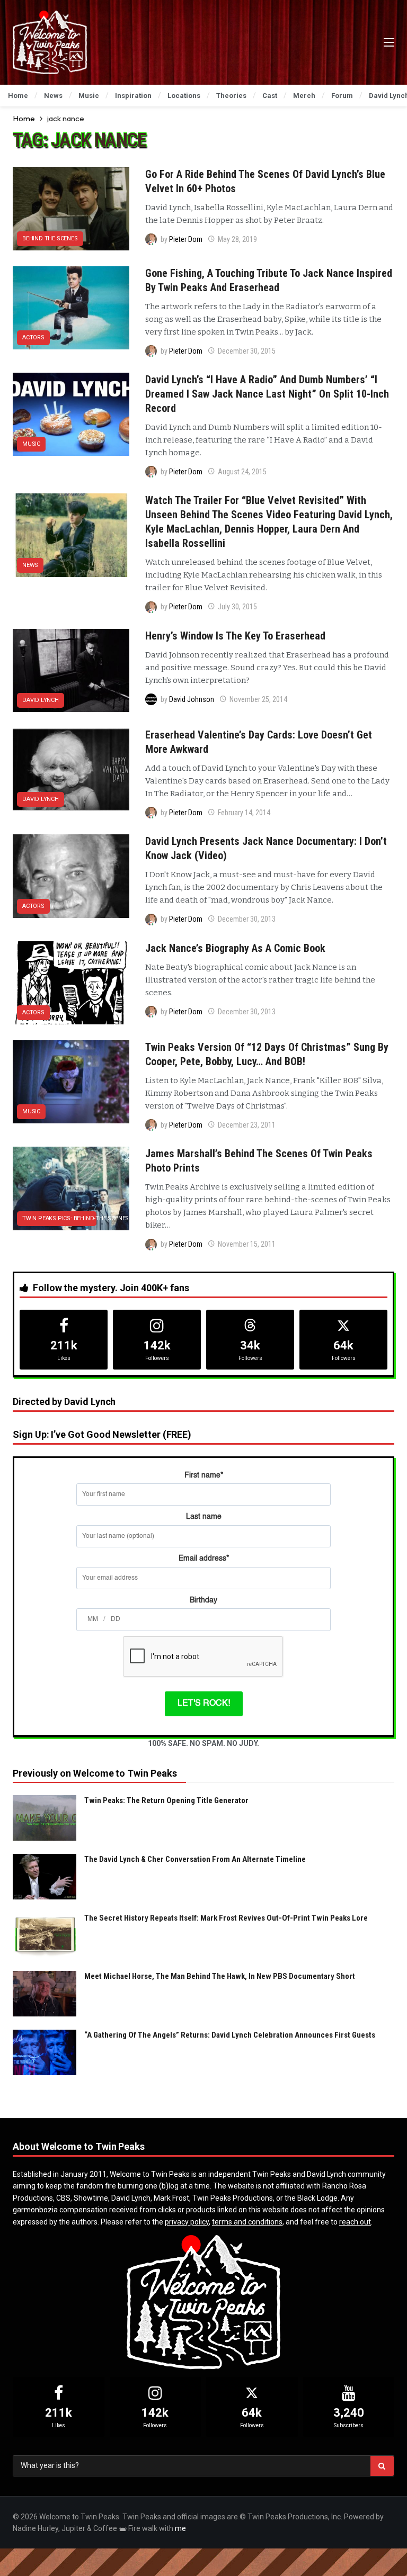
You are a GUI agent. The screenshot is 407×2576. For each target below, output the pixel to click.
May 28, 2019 (237, 239)
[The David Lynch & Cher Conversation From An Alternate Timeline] (45, 1877)
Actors (33, 337)
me (180, 2528)
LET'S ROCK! (204, 1704)
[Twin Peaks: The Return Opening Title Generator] (45, 1818)
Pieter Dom (186, 239)
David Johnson (192, 699)
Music (31, 444)
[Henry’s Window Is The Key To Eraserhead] (71, 670)
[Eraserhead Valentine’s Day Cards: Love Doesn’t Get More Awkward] (71, 769)
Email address (204, 1559)
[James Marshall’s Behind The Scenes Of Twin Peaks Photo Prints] (71, 1188)
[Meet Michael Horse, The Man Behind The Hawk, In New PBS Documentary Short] (45, 1994)
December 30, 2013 (247, 919)
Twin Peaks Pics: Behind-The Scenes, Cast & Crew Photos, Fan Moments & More (59, 1218)
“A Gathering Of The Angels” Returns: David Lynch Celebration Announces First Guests (230, 2035)
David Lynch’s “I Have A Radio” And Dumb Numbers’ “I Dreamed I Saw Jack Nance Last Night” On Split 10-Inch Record (267, 394)
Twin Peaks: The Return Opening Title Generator (166, 1800)
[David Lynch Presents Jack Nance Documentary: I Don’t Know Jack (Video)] (71, 876)
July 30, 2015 (237, 607)
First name (204, 1475)
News (30, 565)
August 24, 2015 (242, 472)
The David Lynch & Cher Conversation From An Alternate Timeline (195, 1859)
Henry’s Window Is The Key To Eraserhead (235, 636)
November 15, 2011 (247, 1244)
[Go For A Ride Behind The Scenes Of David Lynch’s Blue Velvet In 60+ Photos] (71, 209)
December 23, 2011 (247, 1125)
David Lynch (41, 700)
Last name (204, 1517)
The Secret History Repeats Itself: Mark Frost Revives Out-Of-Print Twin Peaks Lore (226, 1918)
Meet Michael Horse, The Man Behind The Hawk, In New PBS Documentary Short (220, 1976)
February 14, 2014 (244, 813)
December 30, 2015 (247, 351)
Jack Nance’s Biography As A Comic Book (235, 948)
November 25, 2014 (258, 699)
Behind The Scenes (50, 238)
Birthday (203, 1600)
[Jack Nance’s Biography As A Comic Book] (71, 983)
